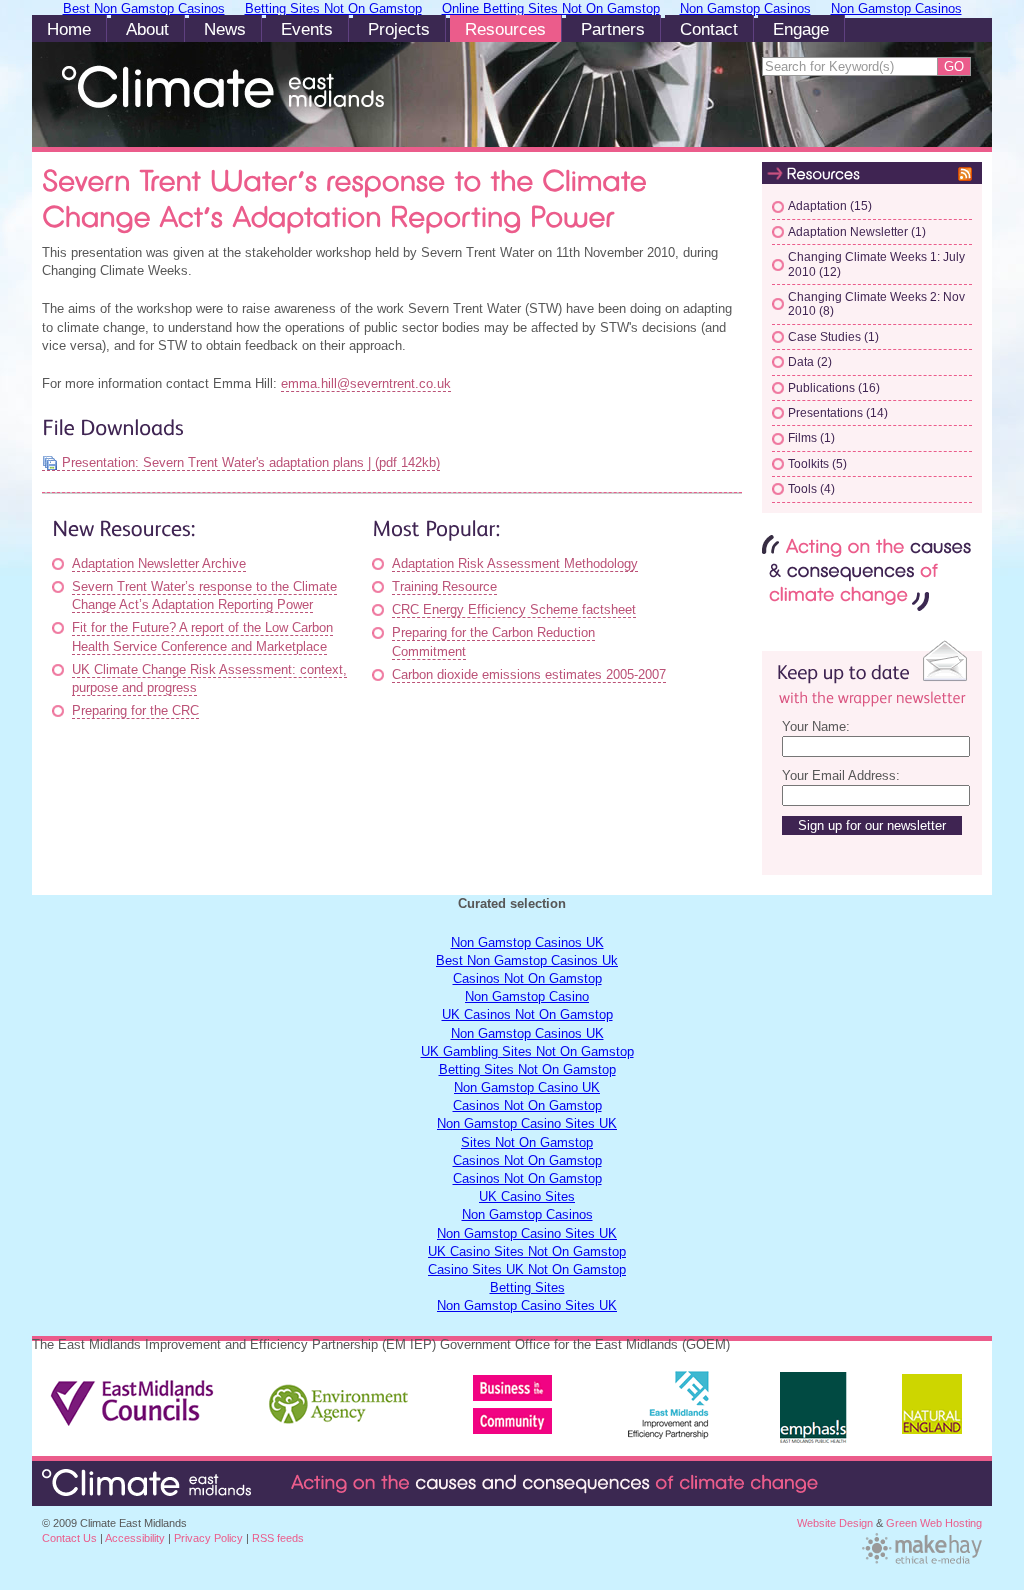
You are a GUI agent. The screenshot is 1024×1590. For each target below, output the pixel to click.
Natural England (932, 1414)
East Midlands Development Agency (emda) (526, 1396)
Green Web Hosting (934, 1523)
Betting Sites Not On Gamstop (527, 1069)
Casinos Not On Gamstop (527, 978)
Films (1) (811, 438)
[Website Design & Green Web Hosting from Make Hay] (922, 1562)
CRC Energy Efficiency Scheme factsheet (514, 609)
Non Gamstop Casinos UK (527, 942)
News (225, 29)
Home (69, 29)
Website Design (835, 1523)
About (147, 29)
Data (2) (810, 362)
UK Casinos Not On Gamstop (527, 1014)
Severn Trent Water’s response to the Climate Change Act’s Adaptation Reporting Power (204, 595)
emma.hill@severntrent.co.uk (366, 383)
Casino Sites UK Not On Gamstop (527, 1269)
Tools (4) (811, 489)
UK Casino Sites (527, 1196)
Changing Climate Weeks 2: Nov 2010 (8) (876, 304)
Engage (801, 29)
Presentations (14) (838, 413)
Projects (399, 29)
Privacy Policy (208, 1538)
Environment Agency (340, 1396)
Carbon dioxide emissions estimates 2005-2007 (529, 674)
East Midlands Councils (133, 1396)
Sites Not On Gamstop (527, 1142)
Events (307, 29)
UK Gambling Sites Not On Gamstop (527, 1051)
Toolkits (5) (817, 464)
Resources (505, 29)
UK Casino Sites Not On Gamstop (527, 1251)
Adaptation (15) (830, 206)
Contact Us (69, 1538)
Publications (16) (834, 388)
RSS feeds (278, 1538)
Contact (709, 29)
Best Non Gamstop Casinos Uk (527, 960)
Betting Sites (527, 1287)
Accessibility (135, 1538)
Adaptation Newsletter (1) (857, 232)
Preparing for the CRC (135, 710)
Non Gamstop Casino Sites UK (527, 1123)
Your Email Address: (841, 775)
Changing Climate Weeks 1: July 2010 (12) (876, 264)
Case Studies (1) (833, 337)
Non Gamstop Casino (527, 996)
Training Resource (444, 586)
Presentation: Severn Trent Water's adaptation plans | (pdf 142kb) (251, 462)
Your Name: (816, 726)
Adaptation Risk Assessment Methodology (515, 563)
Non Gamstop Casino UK (527, 1087)
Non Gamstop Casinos (527, 1214)
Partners (613, 29)
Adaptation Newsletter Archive (159, 563)
